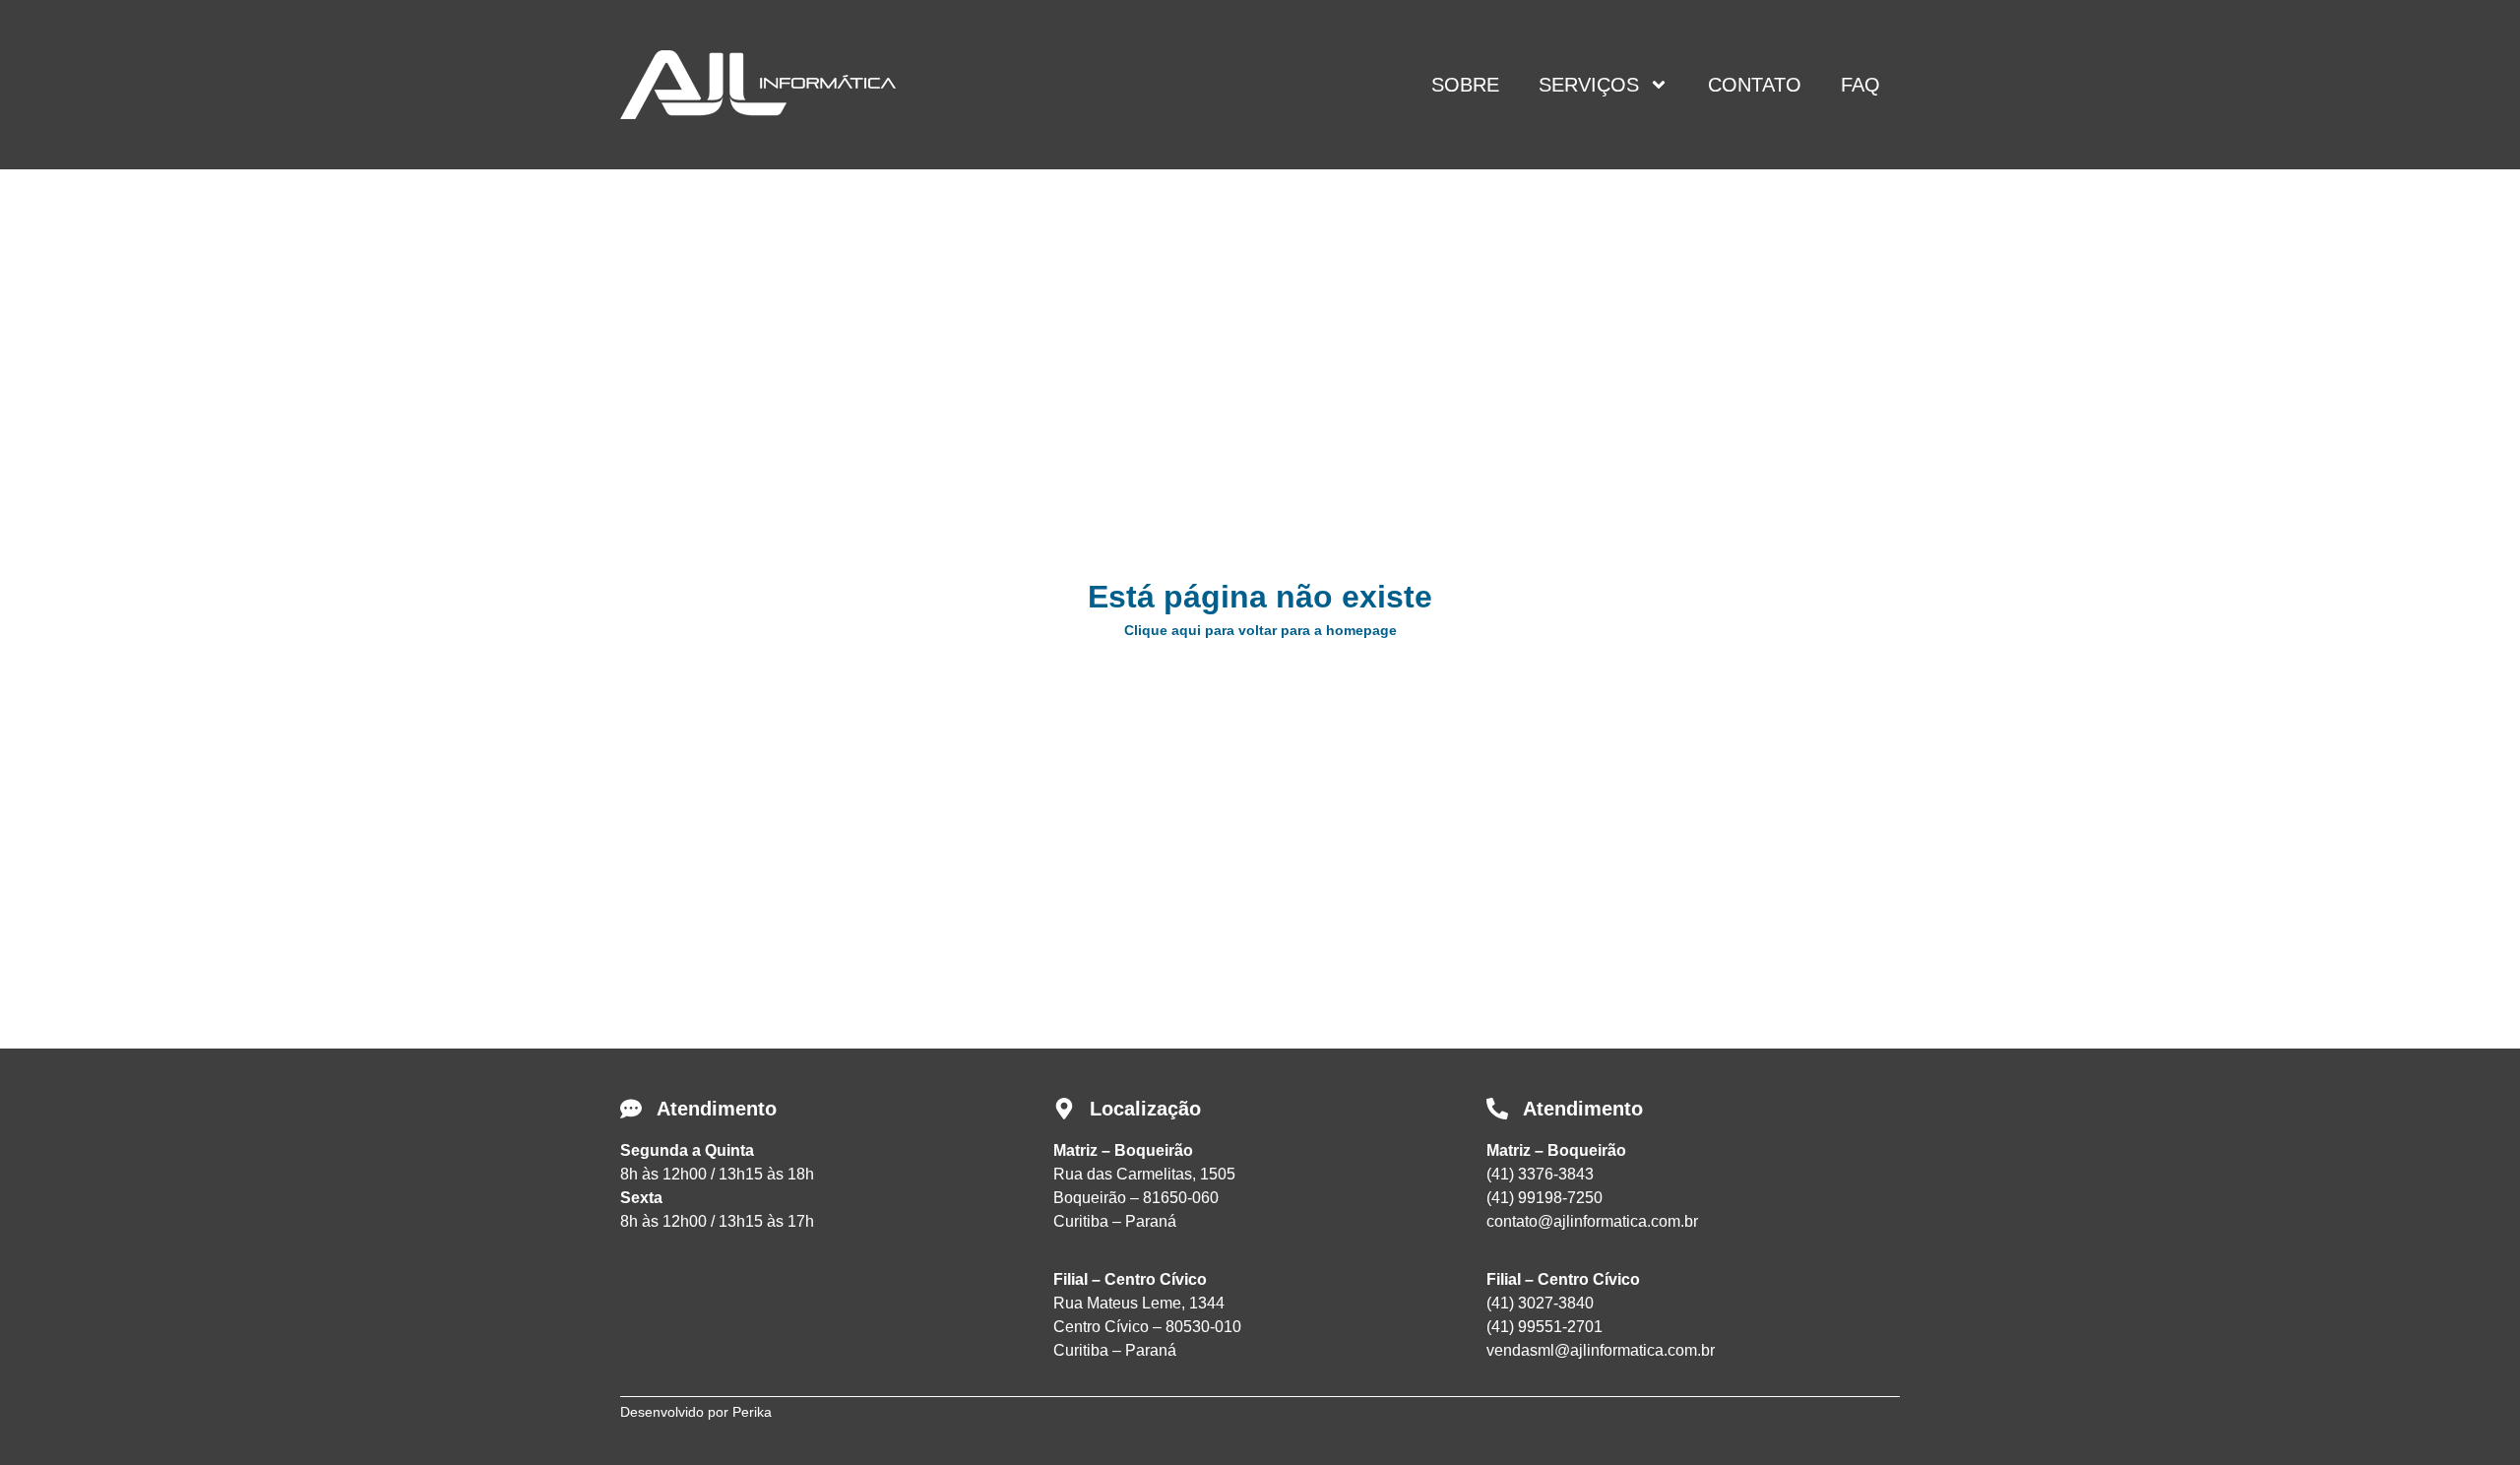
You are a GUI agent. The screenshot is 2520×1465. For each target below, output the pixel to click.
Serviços (1589, 85)
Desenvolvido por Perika (696, 1412)
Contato (1755, 85)
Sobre (1465, 85)
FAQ (1860, 85)
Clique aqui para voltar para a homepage (1260, 630)
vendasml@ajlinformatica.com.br (1601, 1350)
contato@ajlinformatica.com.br (1592, 1221)
